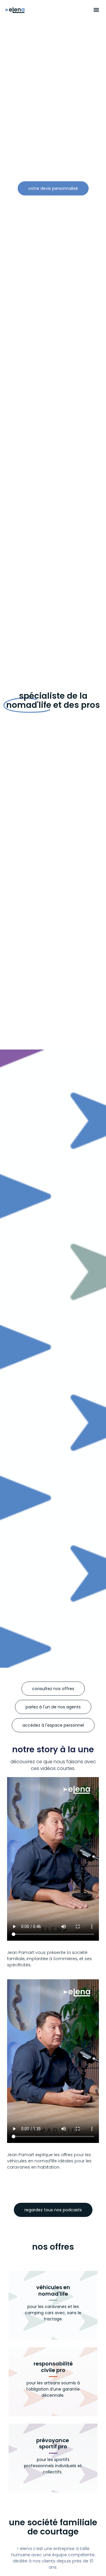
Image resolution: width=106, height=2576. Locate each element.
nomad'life (53, 2291)
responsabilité (53, 2367)
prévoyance (53, 2443)
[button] (96, 10)
